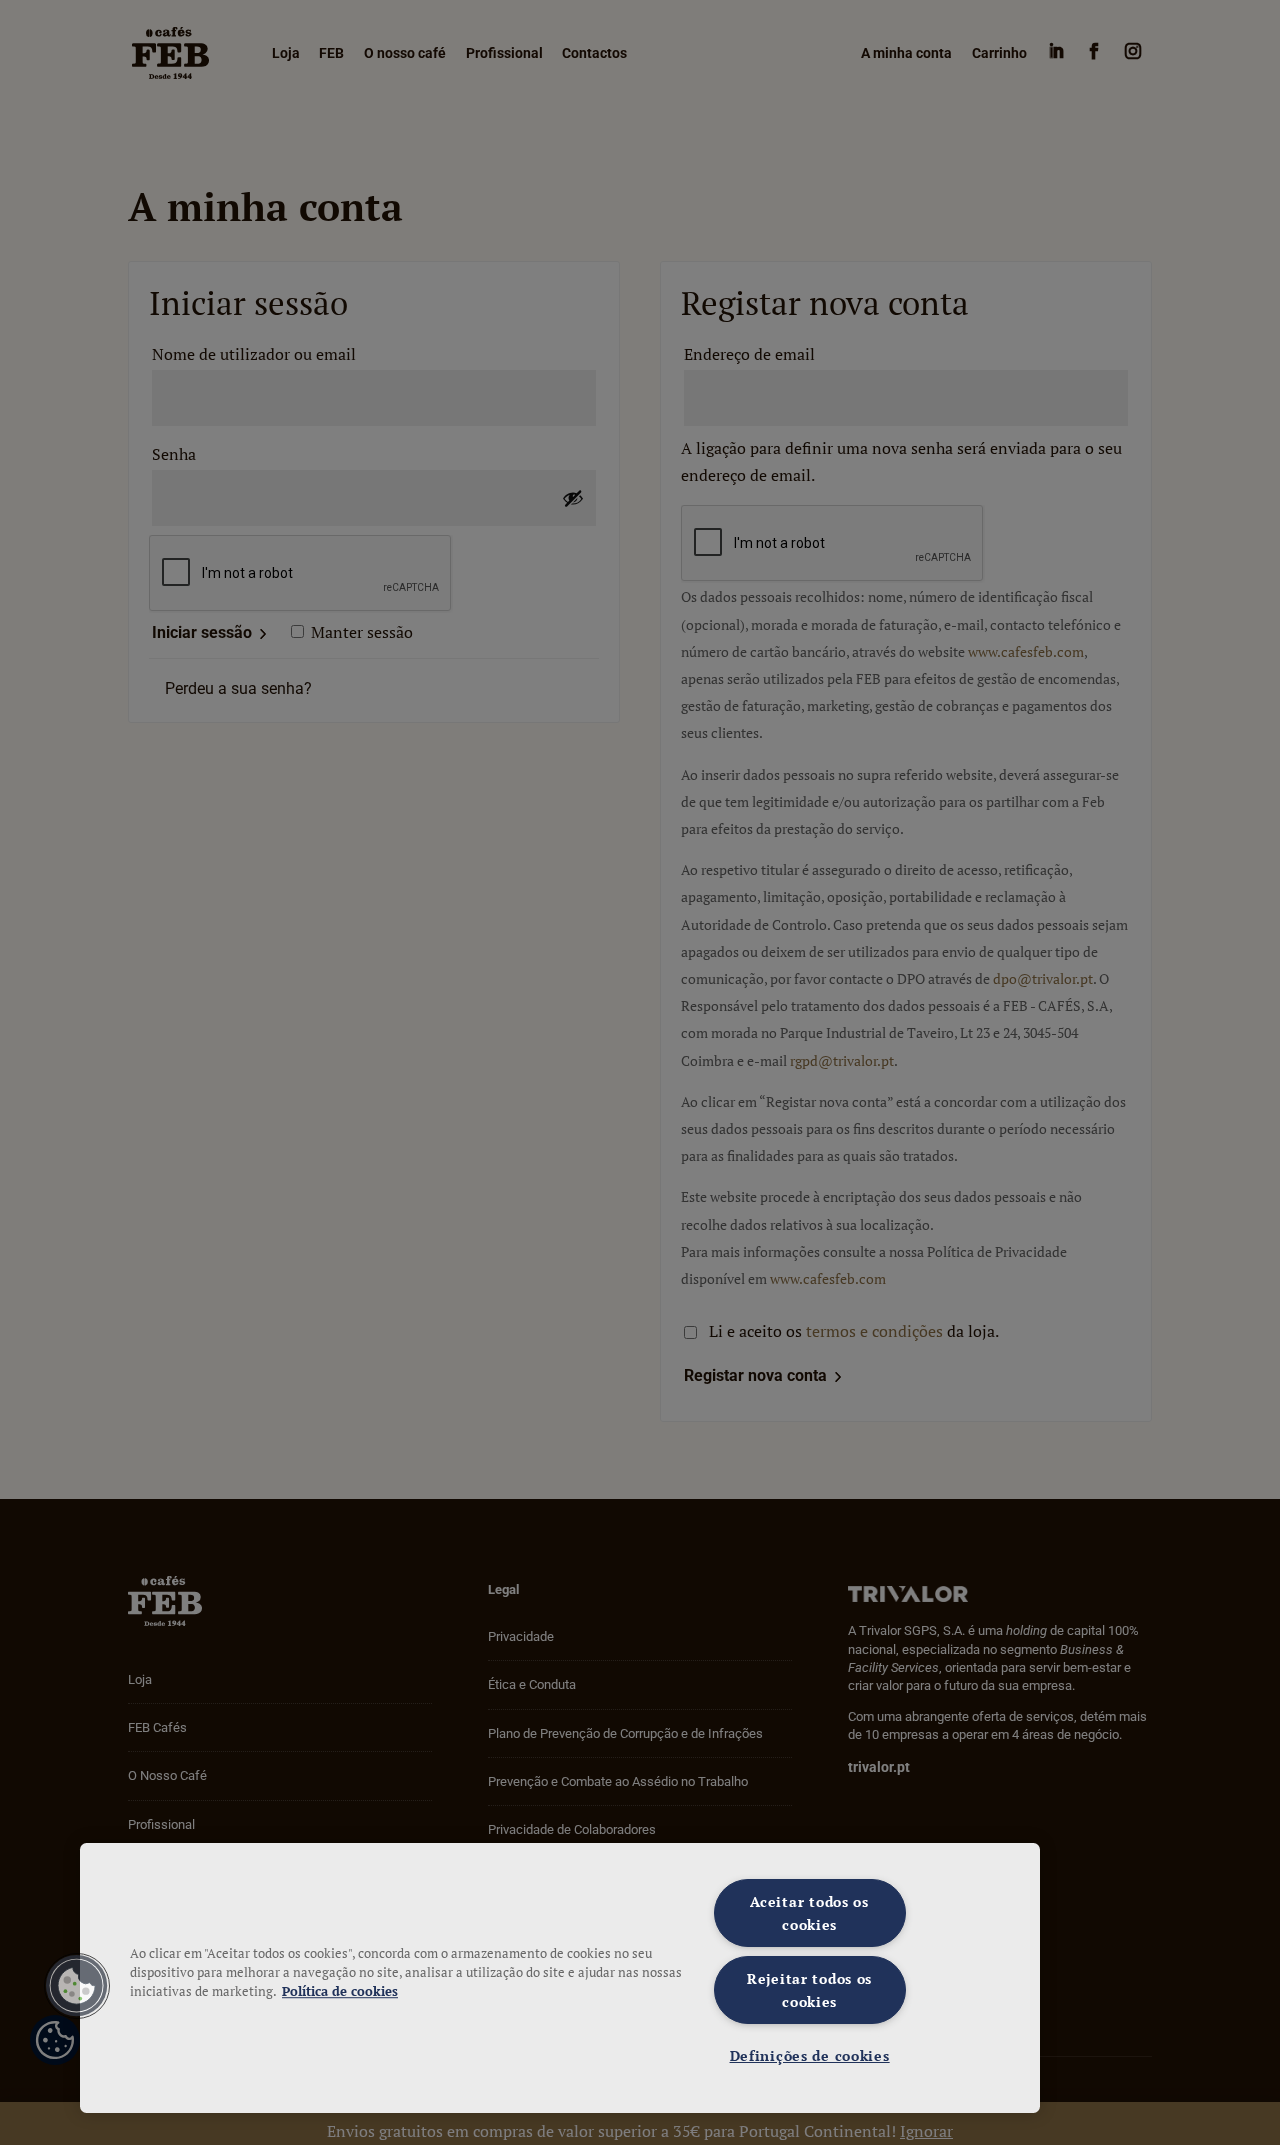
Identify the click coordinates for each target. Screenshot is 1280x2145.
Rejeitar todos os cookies (809, 1990)
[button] (77, 1986)
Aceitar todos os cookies (809, 1913)
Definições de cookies (810, 2055)
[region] (560, 1978)
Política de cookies (340, 1991)
